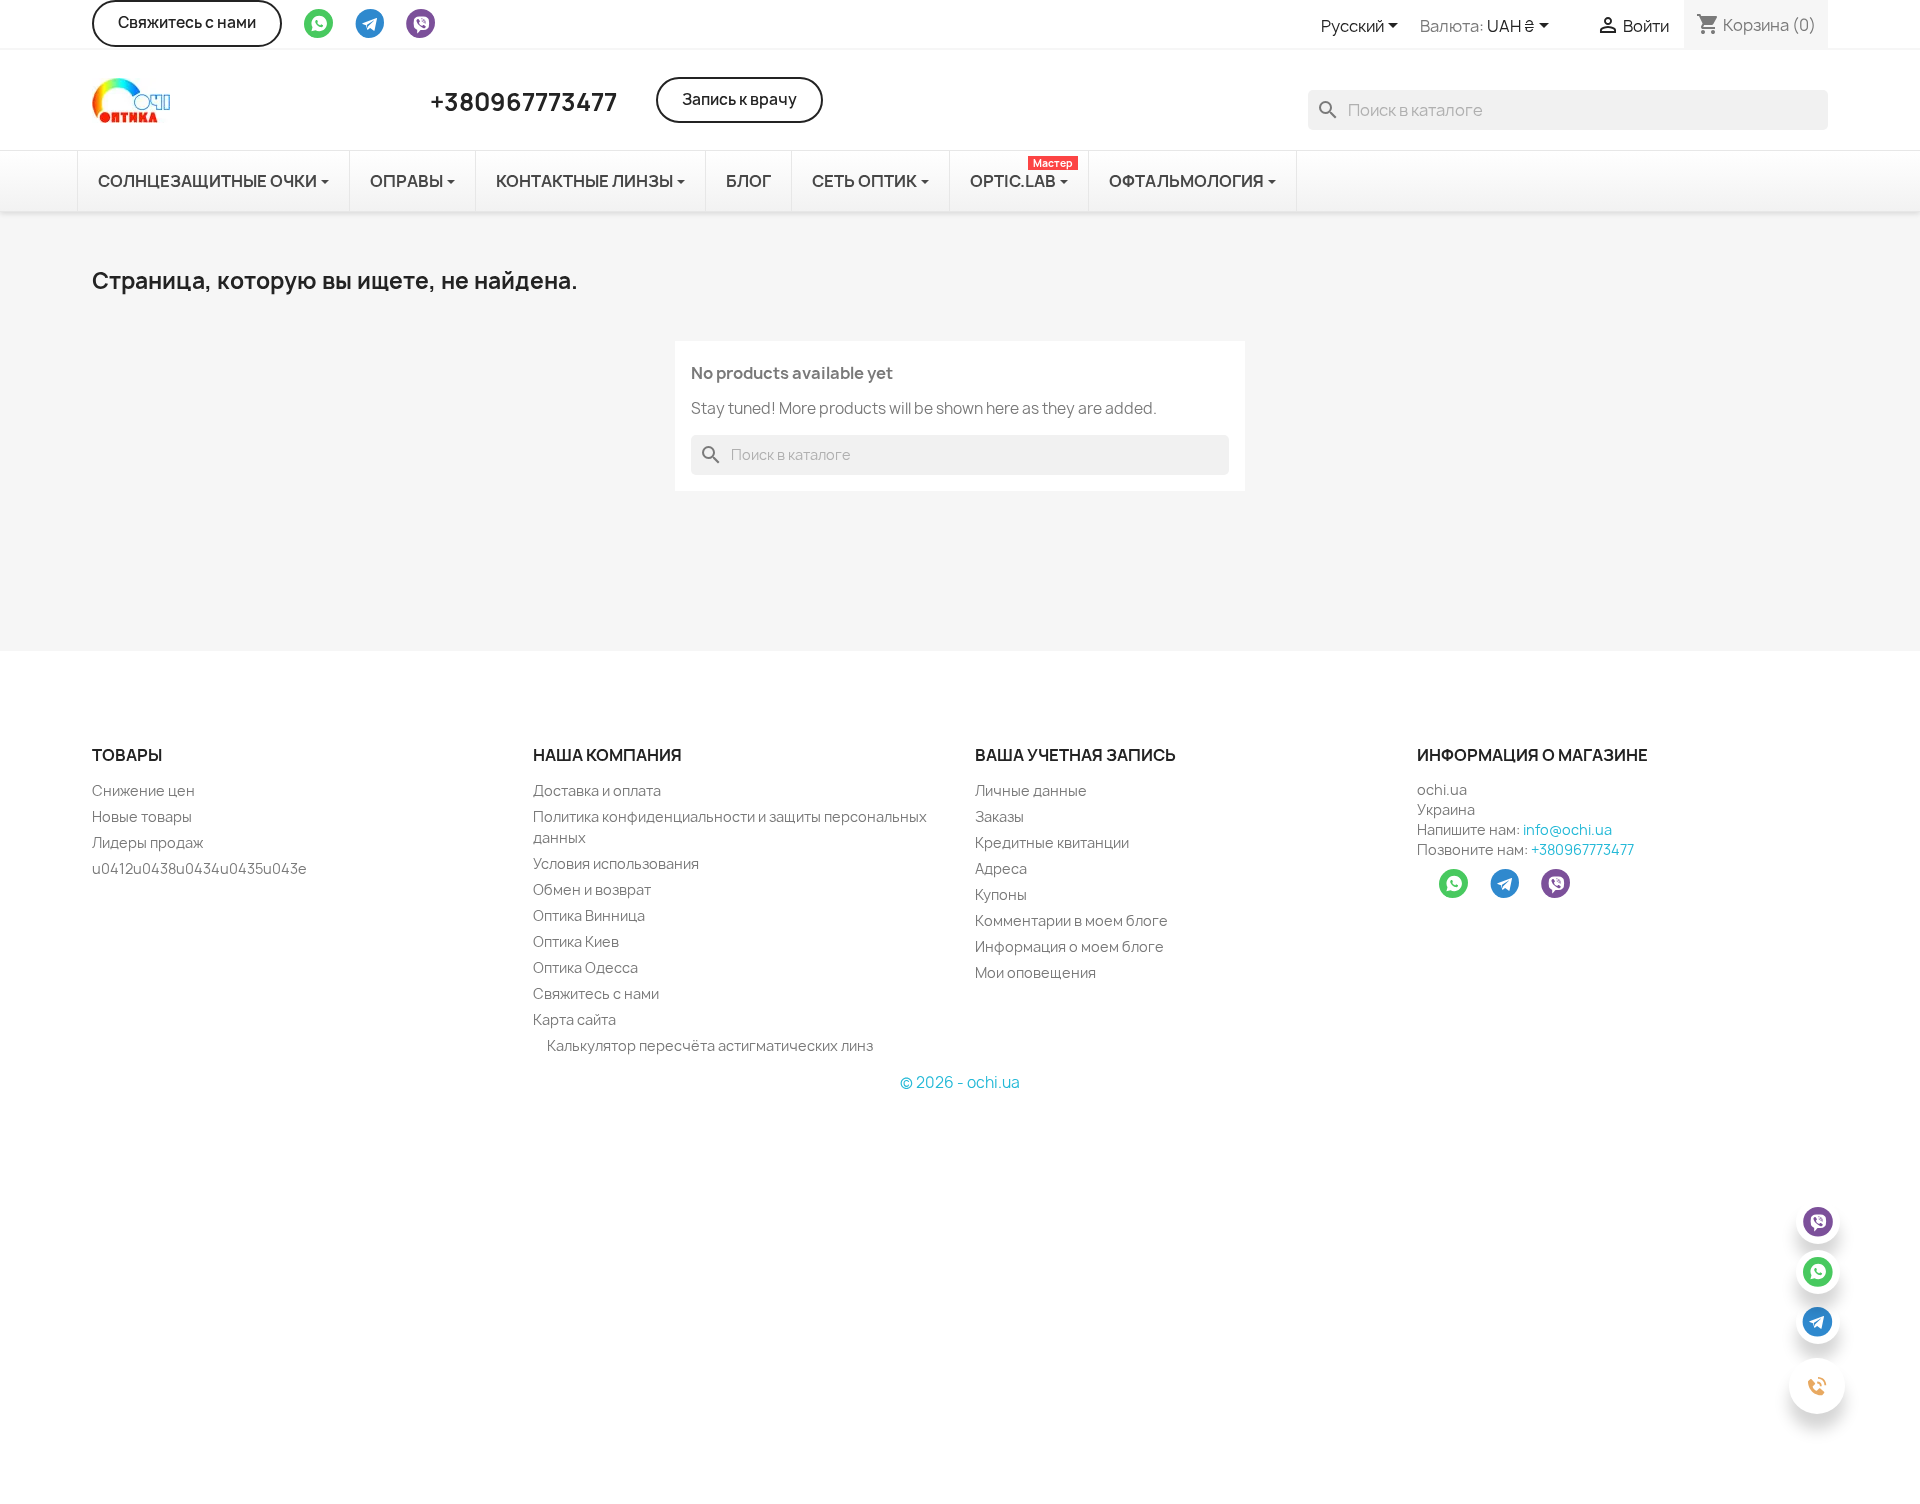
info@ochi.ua (1567, 829)
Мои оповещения (1035, 972)
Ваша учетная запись (1075, 755)
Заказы (999, 816)
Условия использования (616, 863)
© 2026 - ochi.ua (960, 1082)
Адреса (1001, 868)
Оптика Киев (576, 941)
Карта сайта (574, 1019)
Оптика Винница (589, 915)
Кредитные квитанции (1052, 842)
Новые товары (142, 816)
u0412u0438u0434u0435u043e (199, 868)
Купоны (1001, 894)
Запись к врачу (739, 99)
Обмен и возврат (592, 889)
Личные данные (1031, 790)
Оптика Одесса (585, 967)
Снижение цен (143, 790)
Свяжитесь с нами (187, 22)
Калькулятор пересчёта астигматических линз (708, 1045)
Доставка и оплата (597, 790)
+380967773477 (1582, 849)
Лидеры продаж (147, 842)
